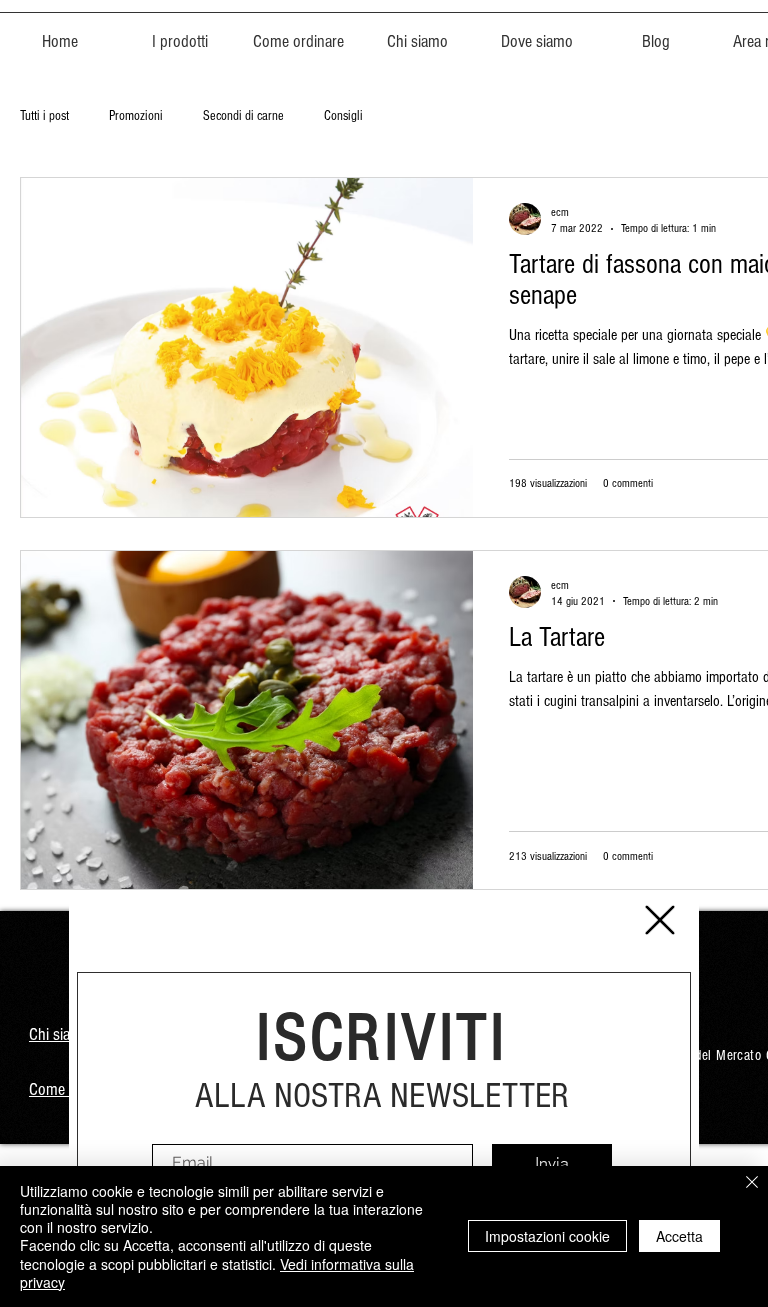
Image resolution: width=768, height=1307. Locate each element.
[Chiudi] (752, 1183)
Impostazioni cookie (547, 1236)
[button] (660, 920)
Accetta (679, 1236)
